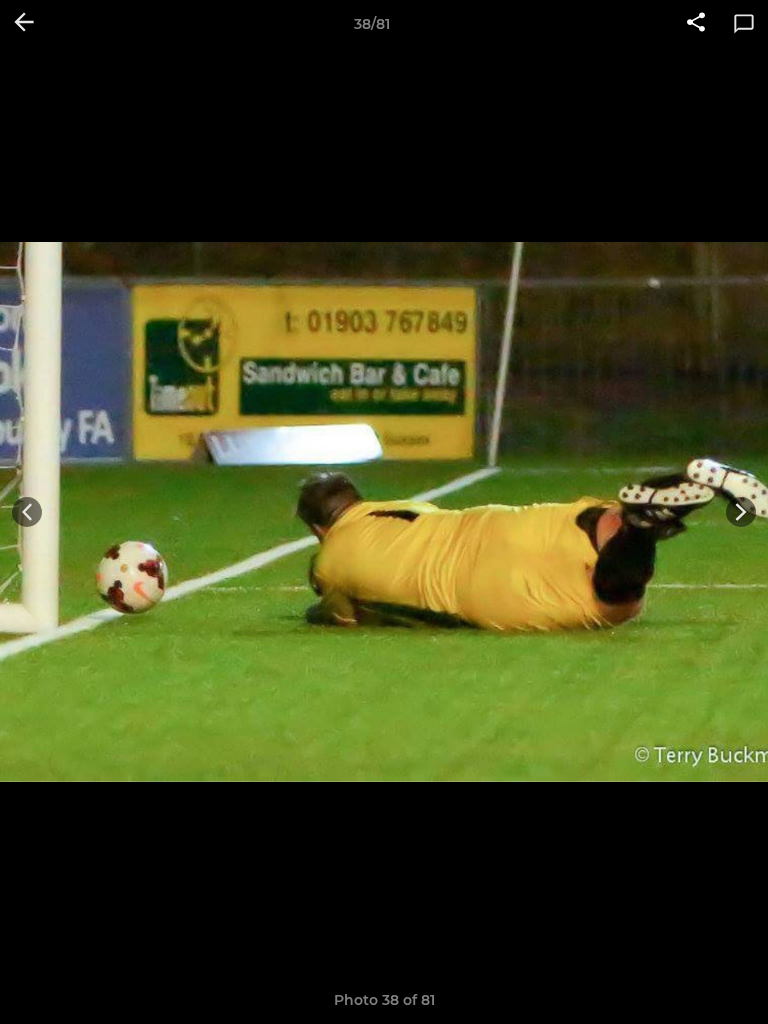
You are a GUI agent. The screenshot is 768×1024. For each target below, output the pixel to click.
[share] (696, 24)
